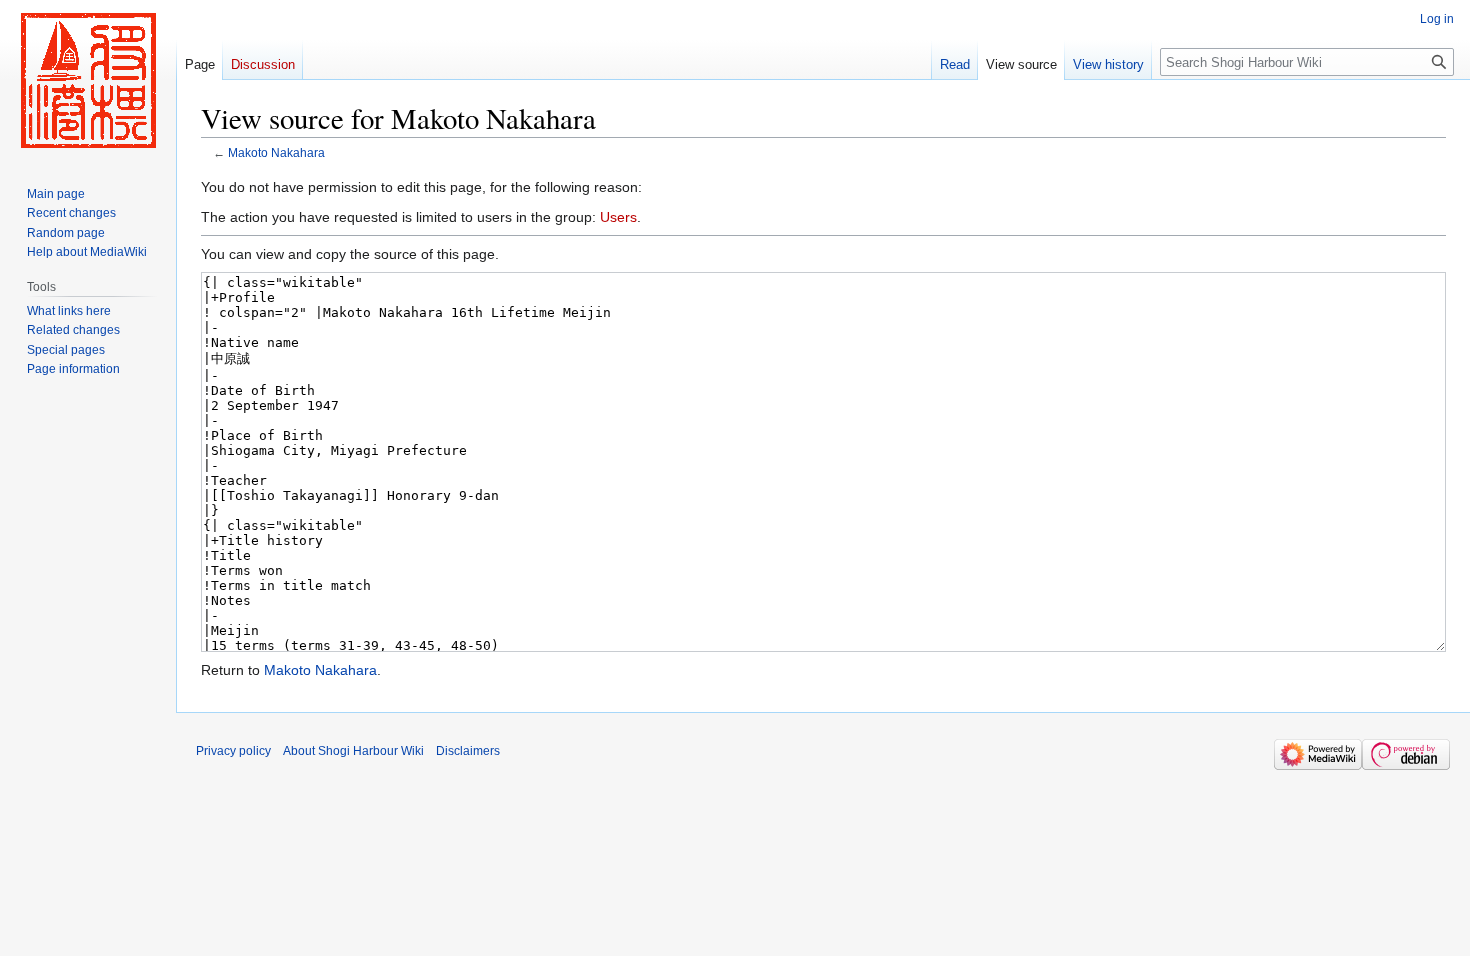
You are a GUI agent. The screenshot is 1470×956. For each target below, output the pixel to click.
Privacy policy (233, 751)
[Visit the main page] (88, 80)
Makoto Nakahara (276, 152)
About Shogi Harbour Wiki (353, 751)
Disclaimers (468, 751)
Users (618, 217)
